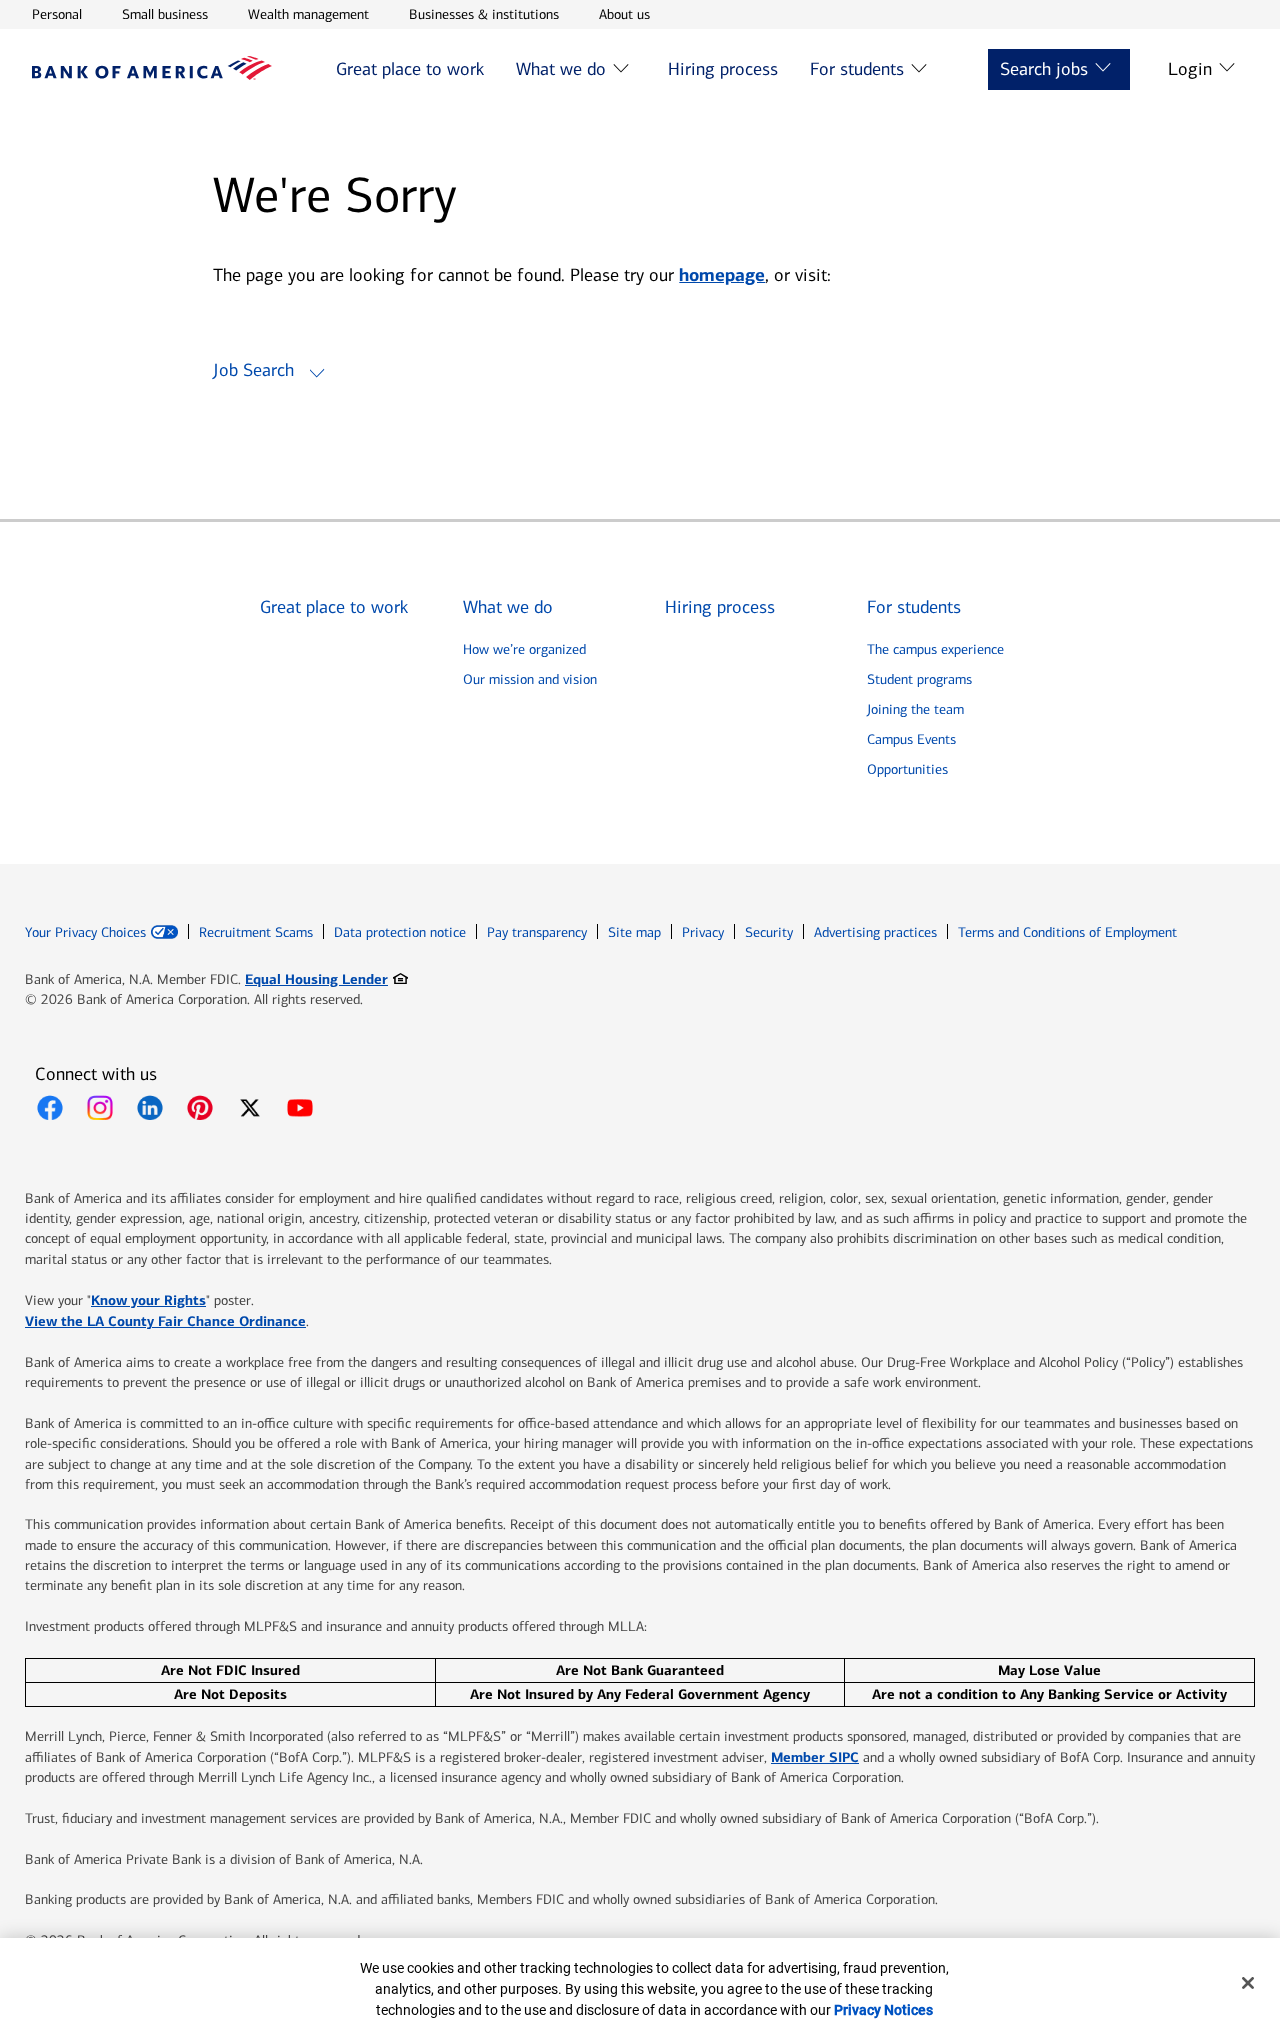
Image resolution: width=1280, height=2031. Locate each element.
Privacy (703, 932)
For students (857, 69)
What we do (561, 69)
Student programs (919, 679)
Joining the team (915, 709)
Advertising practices (875, 932)
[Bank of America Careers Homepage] (152, 74)
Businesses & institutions (484, 14)
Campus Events (911, 739)
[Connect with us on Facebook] (50, 1108)
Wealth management (308, 14)
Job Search (253, 370)
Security (769, 932)
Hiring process (723, 69)
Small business (165, 14)
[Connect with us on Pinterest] (200, 1108)
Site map (634, 932)
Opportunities (907, 769)
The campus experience (935, 649)
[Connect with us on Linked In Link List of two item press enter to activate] (150, 1108)
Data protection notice (400, 932)
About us (624, 14)
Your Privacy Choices (85, 933)
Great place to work (410, 69)
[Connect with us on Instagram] (100, 1108)
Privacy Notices (883, 2010)
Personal (57, 14)
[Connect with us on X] (250, 1108)
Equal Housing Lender (326, 978)
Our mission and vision (530, 679)
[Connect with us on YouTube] (300, 1108)
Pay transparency (537, 932)
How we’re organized (524, 649)
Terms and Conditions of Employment (1067, 932)
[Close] (1248, 1983)
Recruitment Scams (256, 932)
